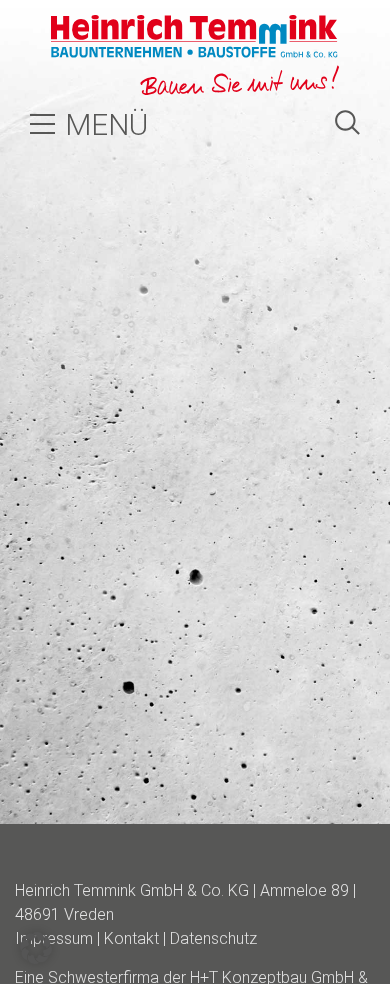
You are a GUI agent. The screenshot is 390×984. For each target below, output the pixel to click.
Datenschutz (213, 938)
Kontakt (131, 938)
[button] (36, 948)
